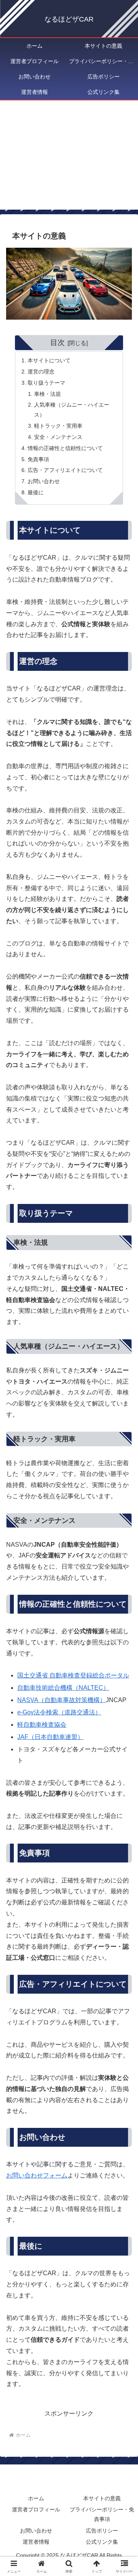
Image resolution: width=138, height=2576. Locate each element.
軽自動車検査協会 (42, 1725)
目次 (58, 343)
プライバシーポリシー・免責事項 (102, 2514)
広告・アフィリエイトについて (65, 470)
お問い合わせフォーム (37, 2175)
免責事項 (38, 459)
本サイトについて (49, 360)
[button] (123, 1564)
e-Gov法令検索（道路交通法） (59, 1712)
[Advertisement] (69, 160)
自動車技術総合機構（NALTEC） (63, 1688)
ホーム (36, 2498)
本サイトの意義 (102, 2498)
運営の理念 (41, 372)
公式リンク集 (102, 2542)
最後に (36, 492)
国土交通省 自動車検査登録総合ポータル (73, 1675)
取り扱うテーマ (46, 383)
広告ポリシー (102, 2531)
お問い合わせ (44, 481)
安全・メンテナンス (58, 437)
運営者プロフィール (36, 2509)
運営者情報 (36, 2542)
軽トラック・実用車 (58, 426)
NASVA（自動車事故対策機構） (62, 1700)
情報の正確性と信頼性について (65, 448)
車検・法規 (48, 394)
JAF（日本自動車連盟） (50, 1737)
